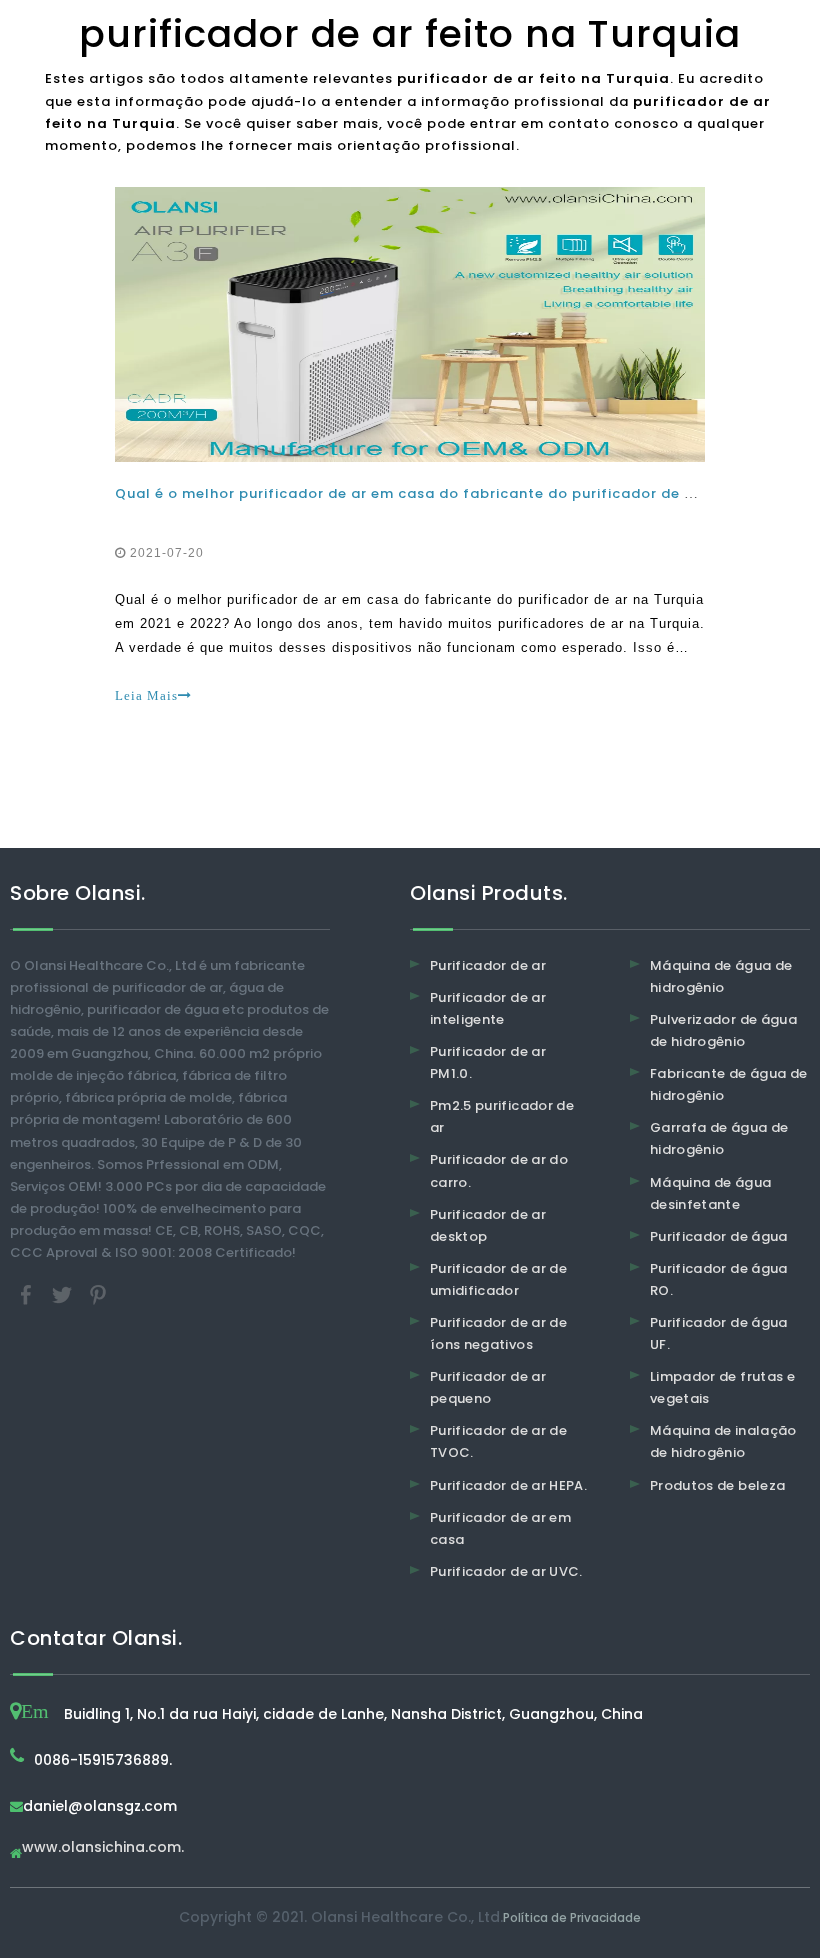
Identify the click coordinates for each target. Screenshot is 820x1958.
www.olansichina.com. (103, 1848)
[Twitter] (64, 1294)
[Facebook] (28, 1294)
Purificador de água (719, 1236)
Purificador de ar (488, 965)
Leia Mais (146, 695)
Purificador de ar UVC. (506, 1571)
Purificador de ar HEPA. (508, 1485)
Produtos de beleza (717, 1485)
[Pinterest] (98, 1294)
